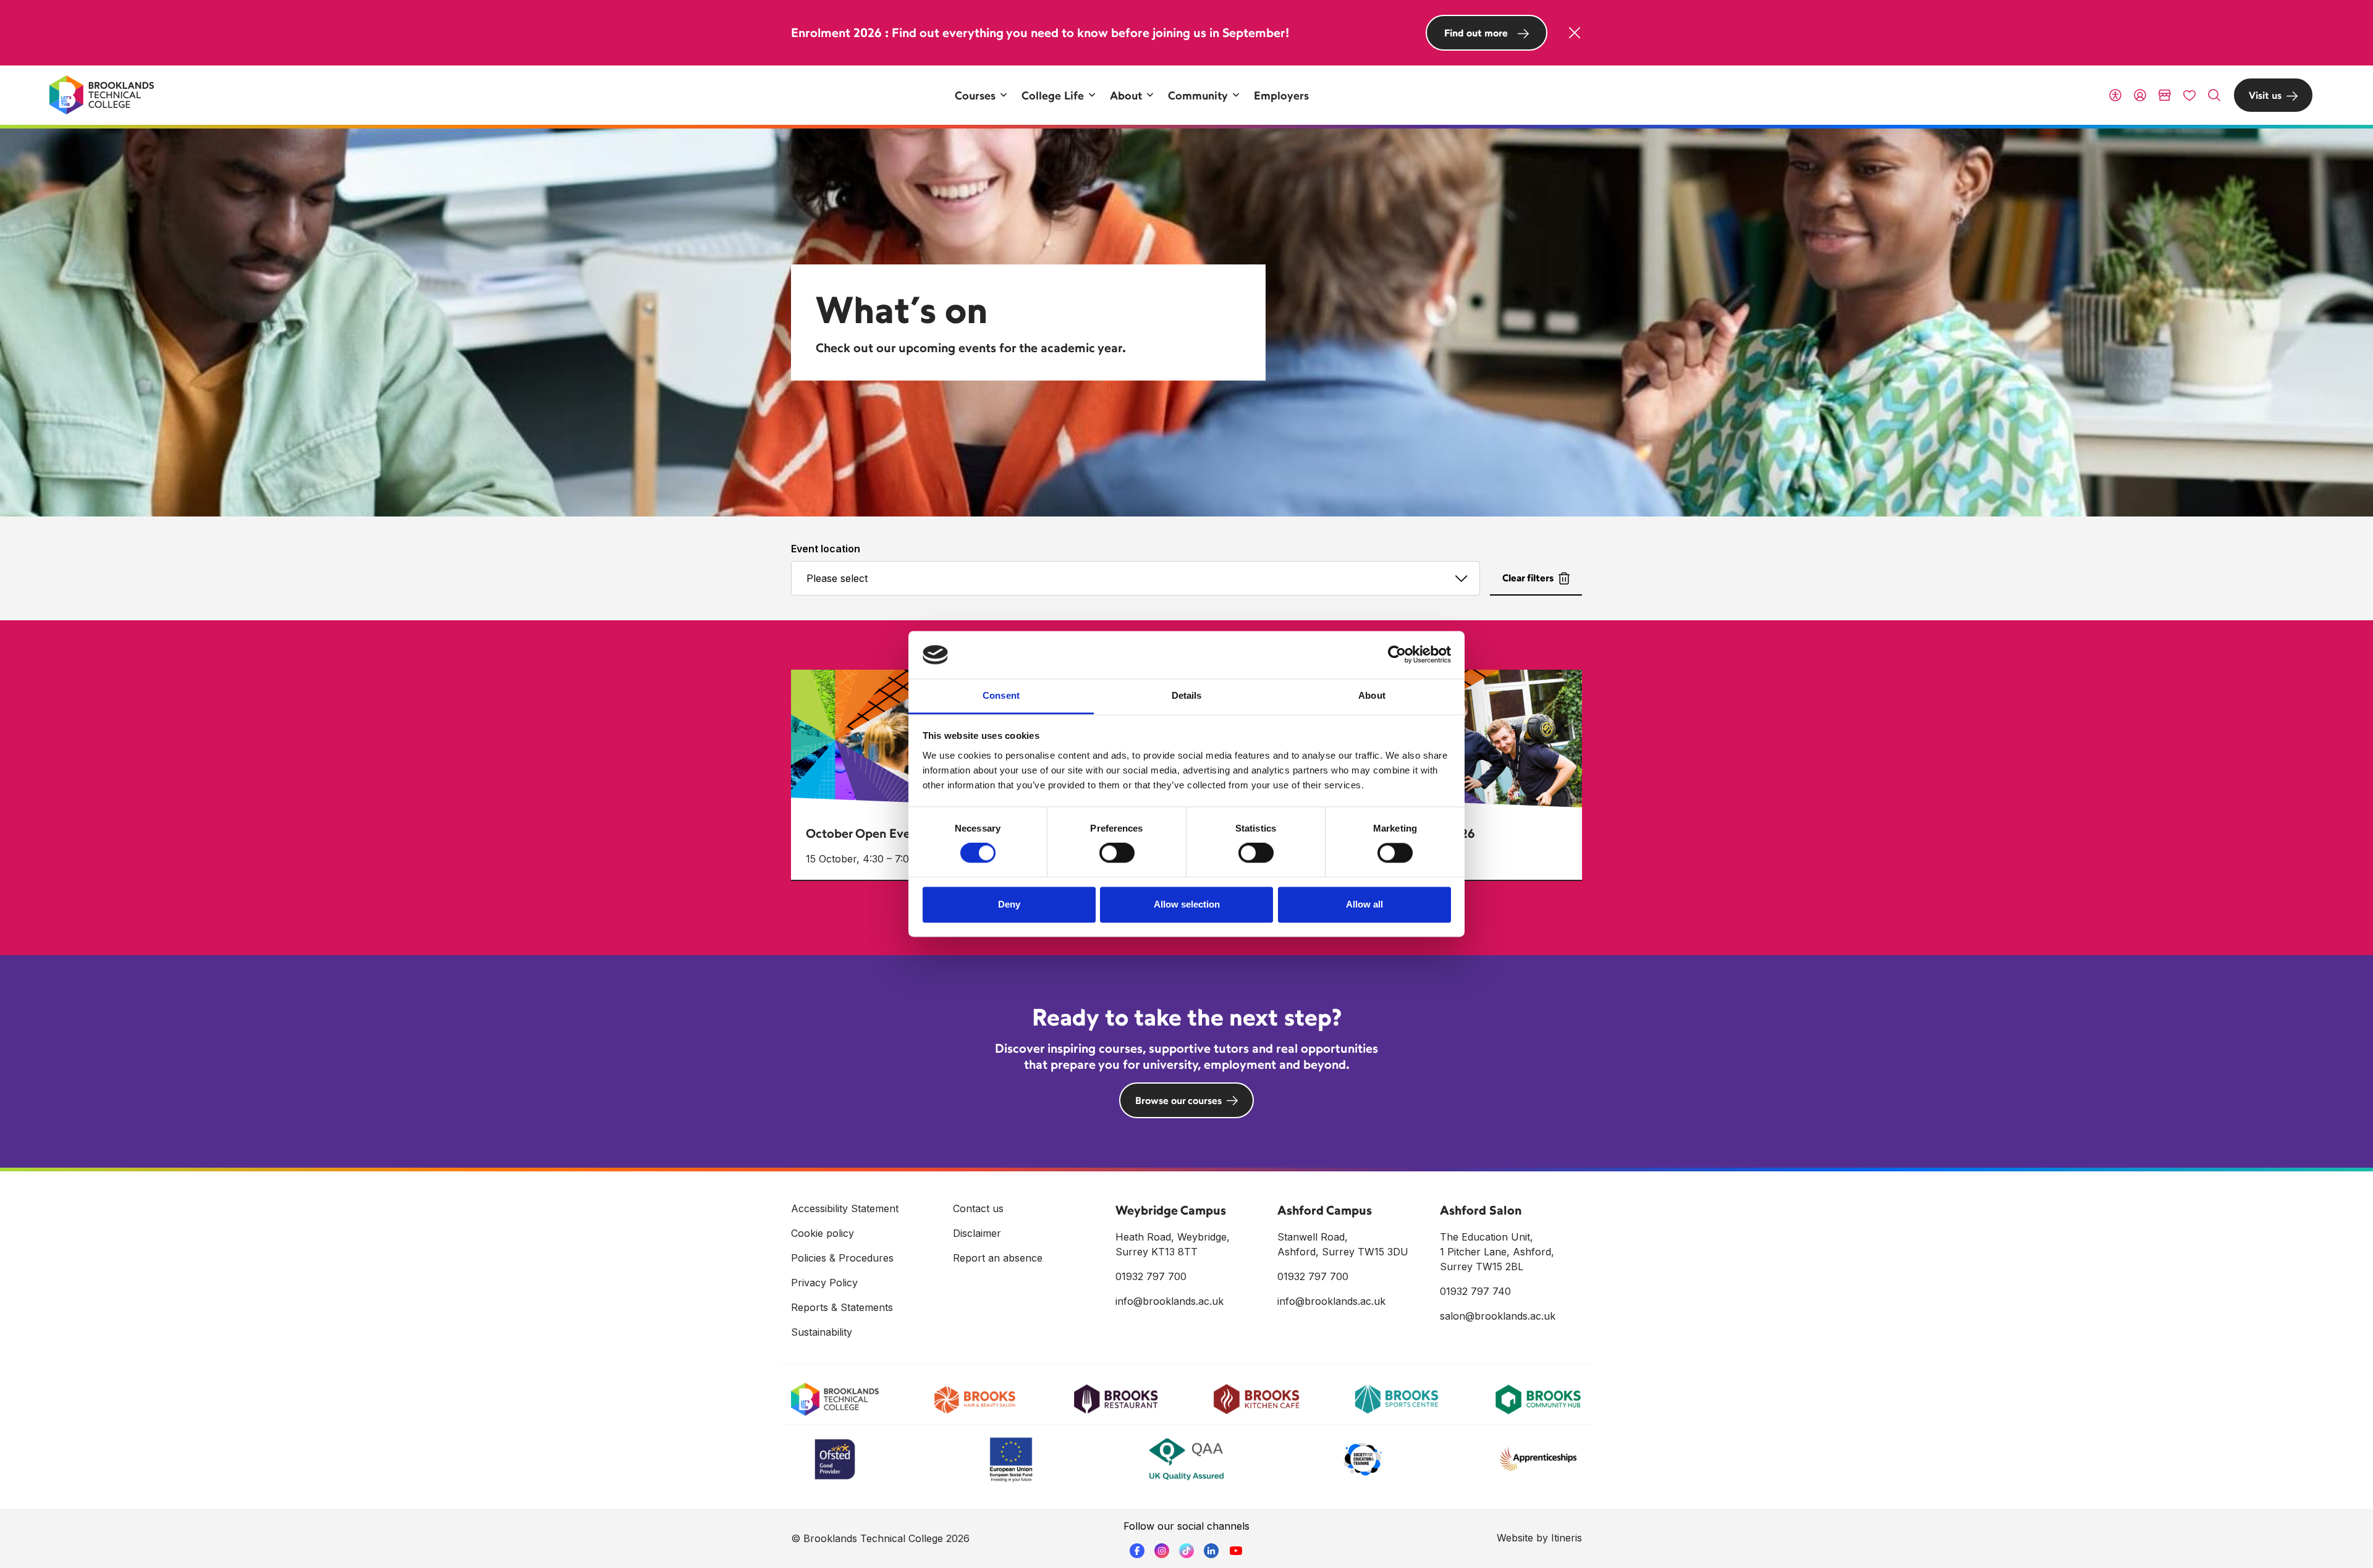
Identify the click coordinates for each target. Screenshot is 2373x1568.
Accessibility (2115, 95)
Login (2140, 95)
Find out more (1476, 33)
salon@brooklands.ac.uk (1498, 1316)
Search (2214, 95)
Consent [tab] (1001, 695)
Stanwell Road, (1313, 1237)
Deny (1009, 904)
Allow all (1364, 904)
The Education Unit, (1487, 1237)
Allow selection (1187, 904)
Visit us (2265, 95)
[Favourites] (2189, 95)
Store (2165, 95)
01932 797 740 (1475, 1291)
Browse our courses (1178, 1100)
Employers (1281, 95)
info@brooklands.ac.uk (1170, 1301)
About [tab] (1372, 695)
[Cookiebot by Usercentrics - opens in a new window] (1397, 655)
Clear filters (1528, 578)
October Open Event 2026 (880, 833)
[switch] (1117, 853)
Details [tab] (1187, 695)
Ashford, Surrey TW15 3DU (1343, 1252)
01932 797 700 (1151, 1276)
